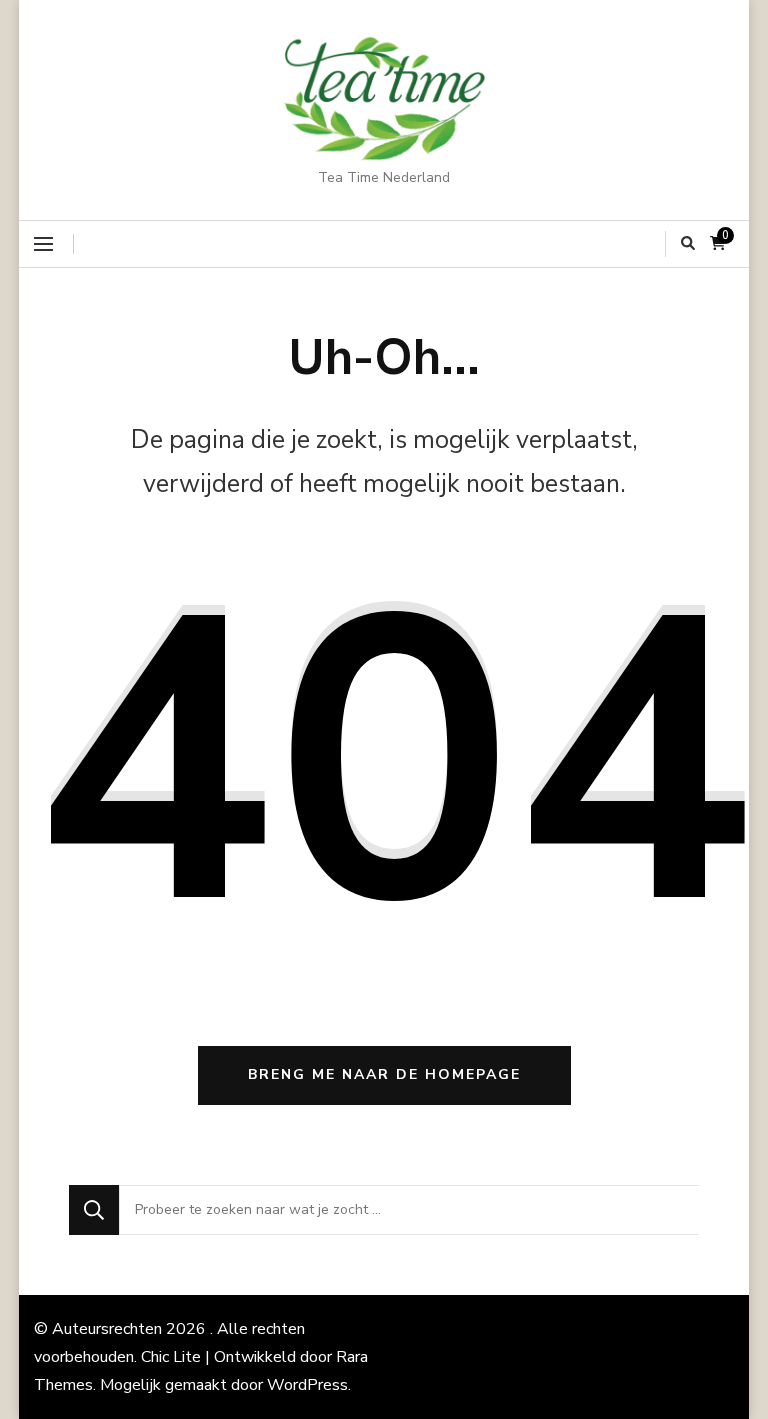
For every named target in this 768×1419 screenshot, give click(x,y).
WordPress (307, 1385)
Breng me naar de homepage (384, 1074)
